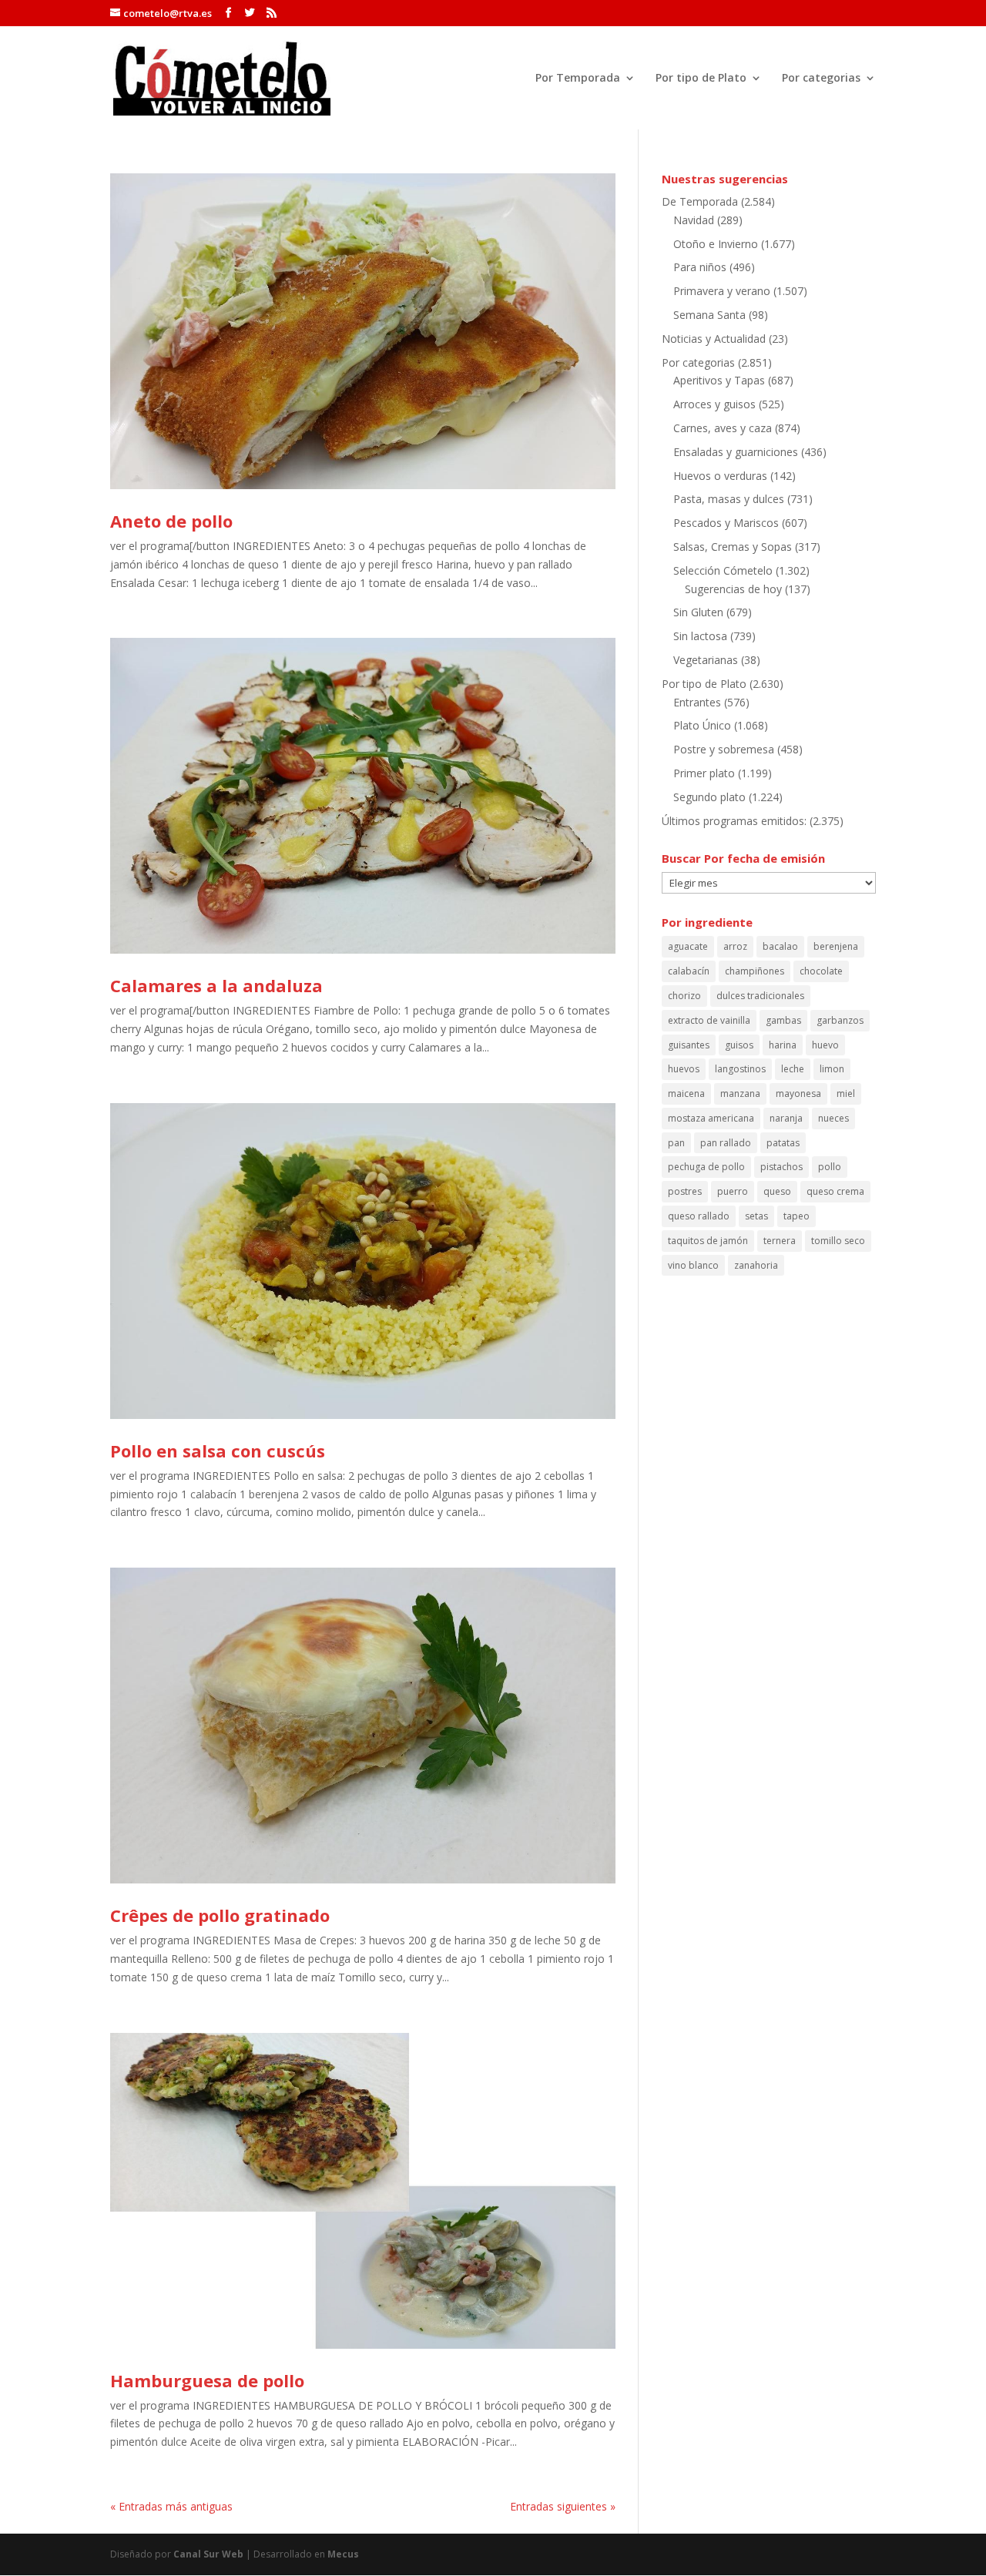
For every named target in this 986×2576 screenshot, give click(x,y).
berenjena (836, 946)
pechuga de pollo (706, 1167)
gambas (783, 1020)
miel (846, 1093)
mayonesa (798, 1093)
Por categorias (821, 79)
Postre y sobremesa (724, 749)
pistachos (781, 1167)
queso (777, 1191)
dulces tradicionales (760, 996)
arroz (735, 946)
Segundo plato (709, 797)
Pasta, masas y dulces (729, 499)
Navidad (694, 220)
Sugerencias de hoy (733, 589)
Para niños (700, 267)
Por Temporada (578, 79)
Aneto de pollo (171, 521)
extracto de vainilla (709, 1020)
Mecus (343, 2554)
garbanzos (840, 1020)
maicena (686, 1093)
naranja (786, 1118)
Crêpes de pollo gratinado (220, 1915)
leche (793, 1069)
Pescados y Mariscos (726, 523)
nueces (833, 1118)
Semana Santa (709, 315)
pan (676, 1143)
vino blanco (693, 1265)
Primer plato (704, 773)
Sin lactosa (700, 636)
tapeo (797, 1216)
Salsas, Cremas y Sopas (733, 547)
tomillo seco (838, 1241)
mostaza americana (711, 1118)
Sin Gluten (698, 612)
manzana (740, 1093)
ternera (780, 1241)
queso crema (835, 1191)
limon (832, 1069)
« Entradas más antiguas (171, 2506)
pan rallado (726, 1143)
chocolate (821, 971)
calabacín (689, 971)
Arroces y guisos (714, 404)
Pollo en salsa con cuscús (218, 1451)
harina (783, 1045)
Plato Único (702, 725)
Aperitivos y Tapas (719, 380)
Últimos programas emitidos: (734, 821)
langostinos (740, 1069)
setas (756, 1216)
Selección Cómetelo (723, 570)
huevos (684, 1069)
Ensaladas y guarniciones (736, 452)
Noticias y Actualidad (714, 339)
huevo (825, 1045)
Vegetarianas (706, 660)
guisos (739, 1045)
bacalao (780, 946)
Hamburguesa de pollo (207, 2380)
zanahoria (756, 1265)
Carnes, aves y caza (723, 428)
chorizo (684, 996)
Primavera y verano (722, 291)
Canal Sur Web (208, 2554)
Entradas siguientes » (563, 2506)
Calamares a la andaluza (216, 985)
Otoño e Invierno (716, 244)
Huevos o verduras (720, 476)
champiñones (755, 971)
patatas (783, 1143)
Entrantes (697, 702)
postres (685, 1191)
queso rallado (699, 1216)
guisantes (689, 1045)
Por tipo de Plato (701, 79)
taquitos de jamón (708, 1241)
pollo (830, 1167)
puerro (733, 1191)
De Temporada (700, 201)
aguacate (688, 946)
